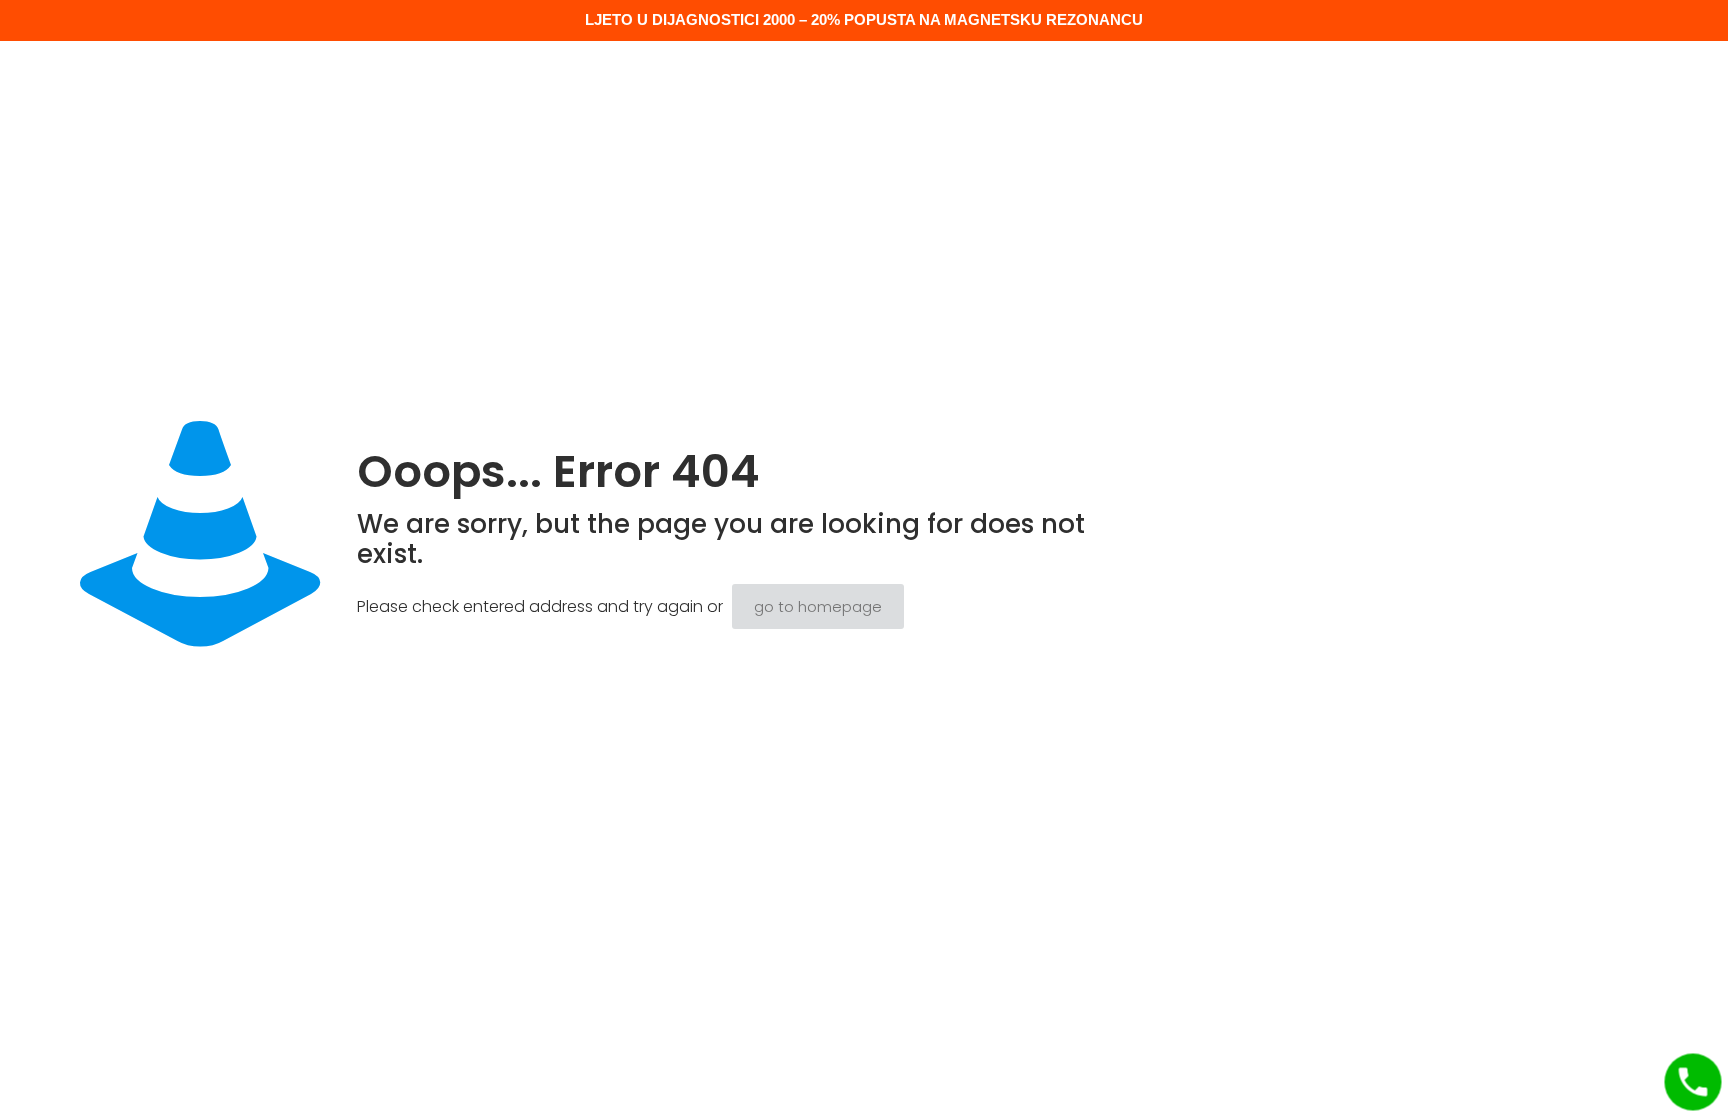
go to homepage (818, 606)
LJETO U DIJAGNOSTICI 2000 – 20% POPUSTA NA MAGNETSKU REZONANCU (864, 19)
